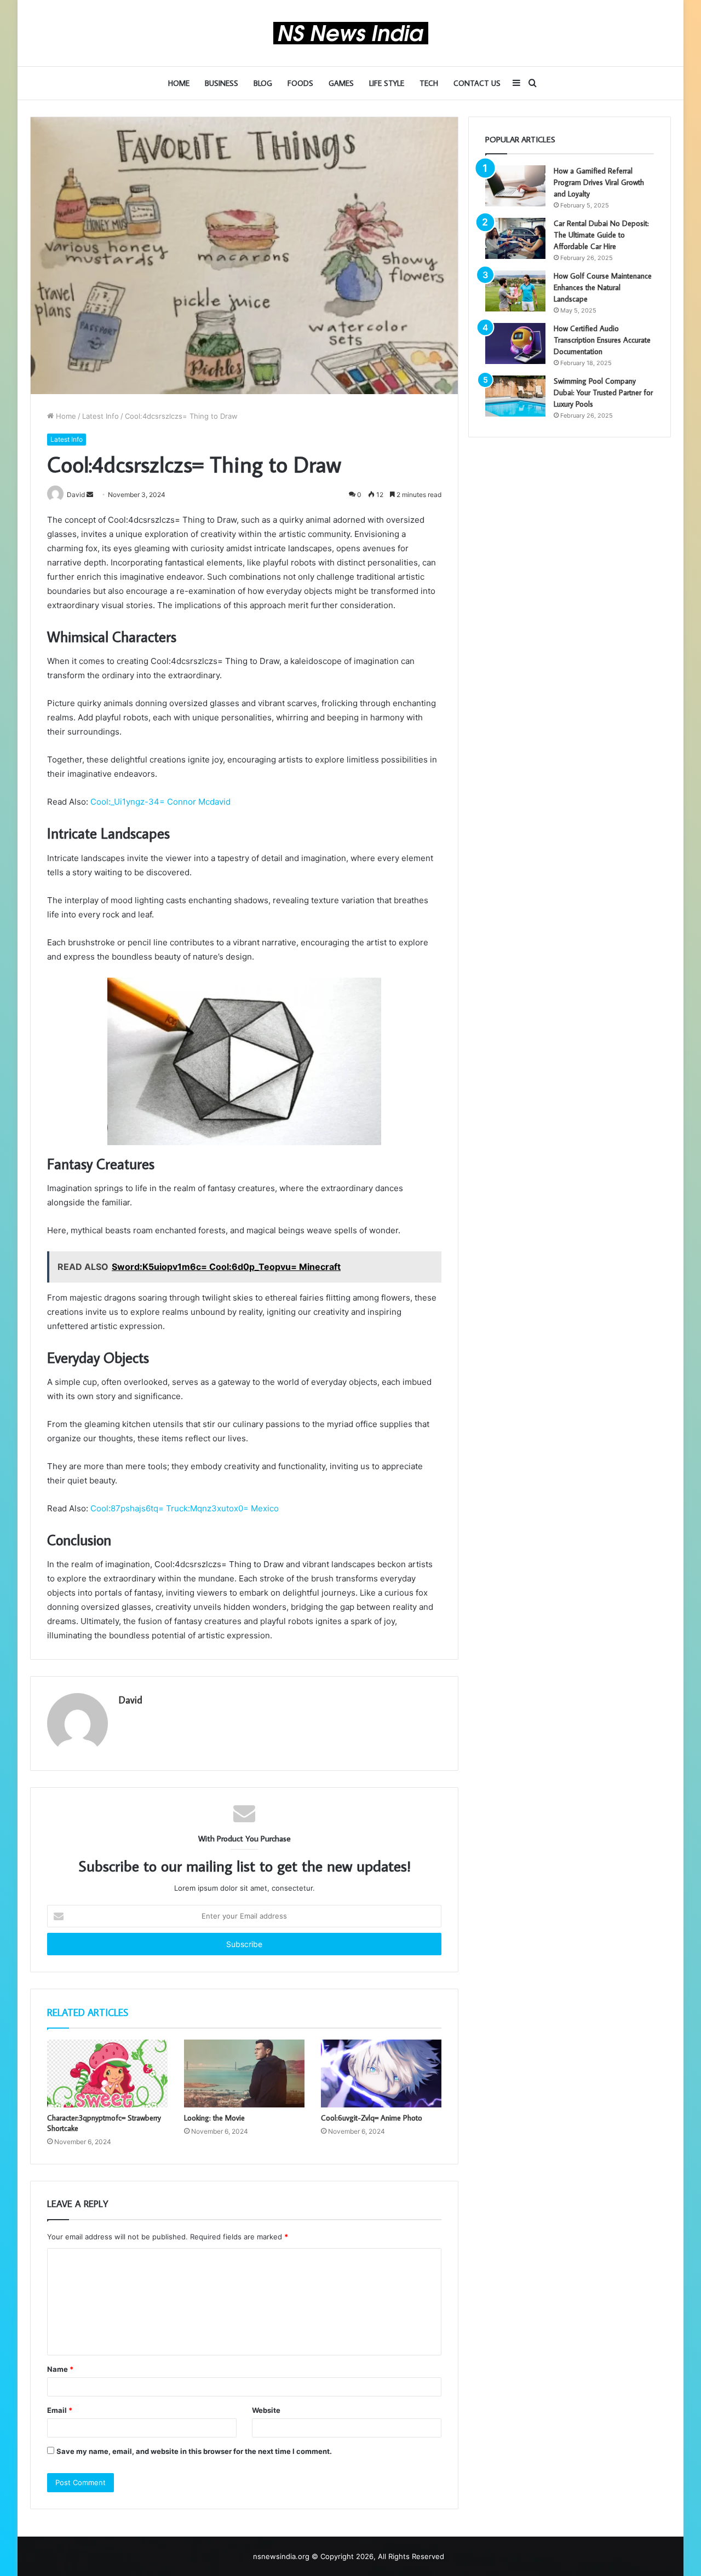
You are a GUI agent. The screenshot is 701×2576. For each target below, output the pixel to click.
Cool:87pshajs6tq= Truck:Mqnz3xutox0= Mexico (185, 1508)
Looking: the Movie (214, 2118)
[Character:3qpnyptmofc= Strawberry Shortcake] (107, 2073)
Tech (429, 83)
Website (266, 2410)
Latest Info (100, 416)
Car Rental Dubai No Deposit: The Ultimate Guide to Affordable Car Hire (601, 235)
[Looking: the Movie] (244, 2073)
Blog (263, 83)
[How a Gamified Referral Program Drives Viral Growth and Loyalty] (515, 186)
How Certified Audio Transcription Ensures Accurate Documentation (602, 340)
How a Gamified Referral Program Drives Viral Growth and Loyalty (599, 182)
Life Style (387, 83)
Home (179, 83)
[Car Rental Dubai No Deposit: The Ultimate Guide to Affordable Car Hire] (515, 238)
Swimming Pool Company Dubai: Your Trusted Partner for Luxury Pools (603, 392)
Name (60, 2369)
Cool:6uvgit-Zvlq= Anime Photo (372, 2118)
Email (60, 2410)
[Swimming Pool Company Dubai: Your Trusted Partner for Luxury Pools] (515, 396)
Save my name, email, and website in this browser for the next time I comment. (194, 2451)
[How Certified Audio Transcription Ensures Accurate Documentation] (515, 343)
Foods (300, 83)
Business (222, 83)
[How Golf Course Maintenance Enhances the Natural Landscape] (515, 291)
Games (341, 83)
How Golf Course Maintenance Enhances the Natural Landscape (603, 287)
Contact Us (477, 83)
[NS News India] (351, 33)
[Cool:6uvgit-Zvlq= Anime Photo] (381, 2073)
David (131, 1700)
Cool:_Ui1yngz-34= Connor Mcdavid (160, 802)
